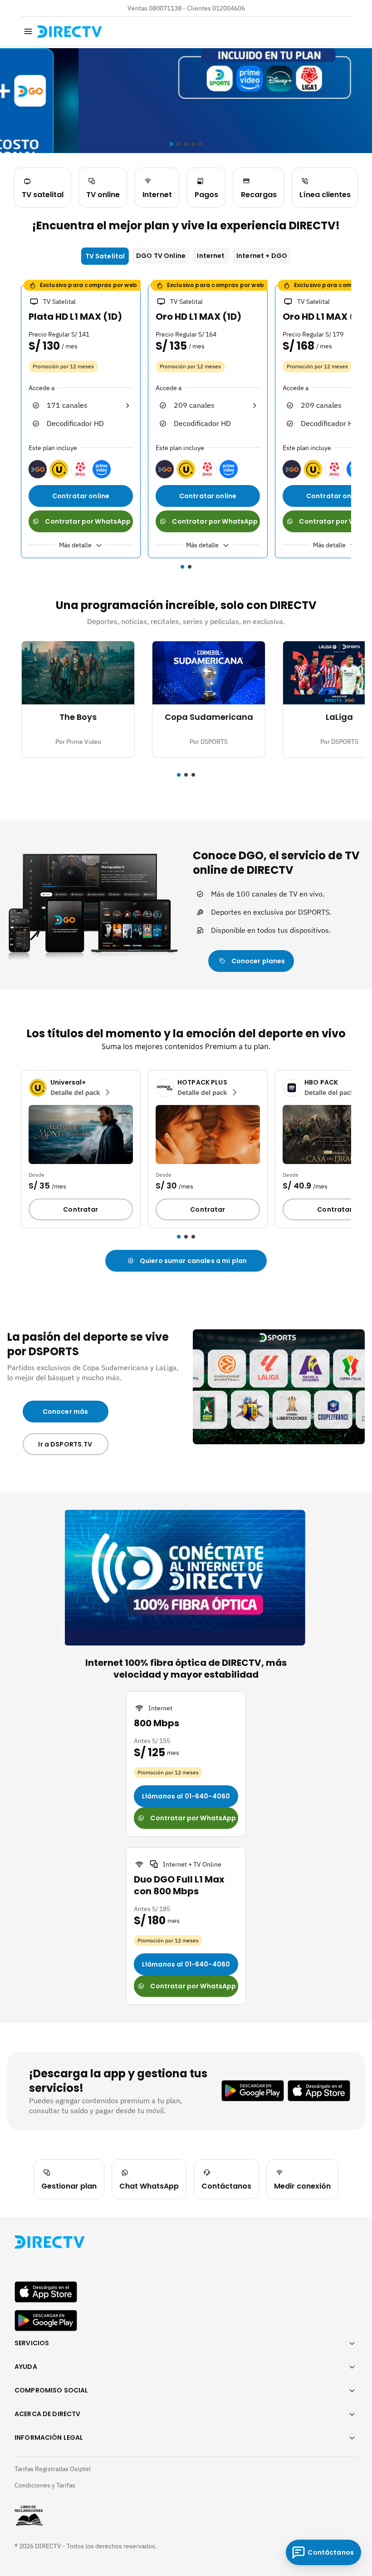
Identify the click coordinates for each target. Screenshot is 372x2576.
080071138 (165, 8)
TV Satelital (105, 256)
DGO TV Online (161, 256)
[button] (15, 423)
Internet (211, 256)
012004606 (229, 8)
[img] (28, 31)
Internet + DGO (262, 256)
